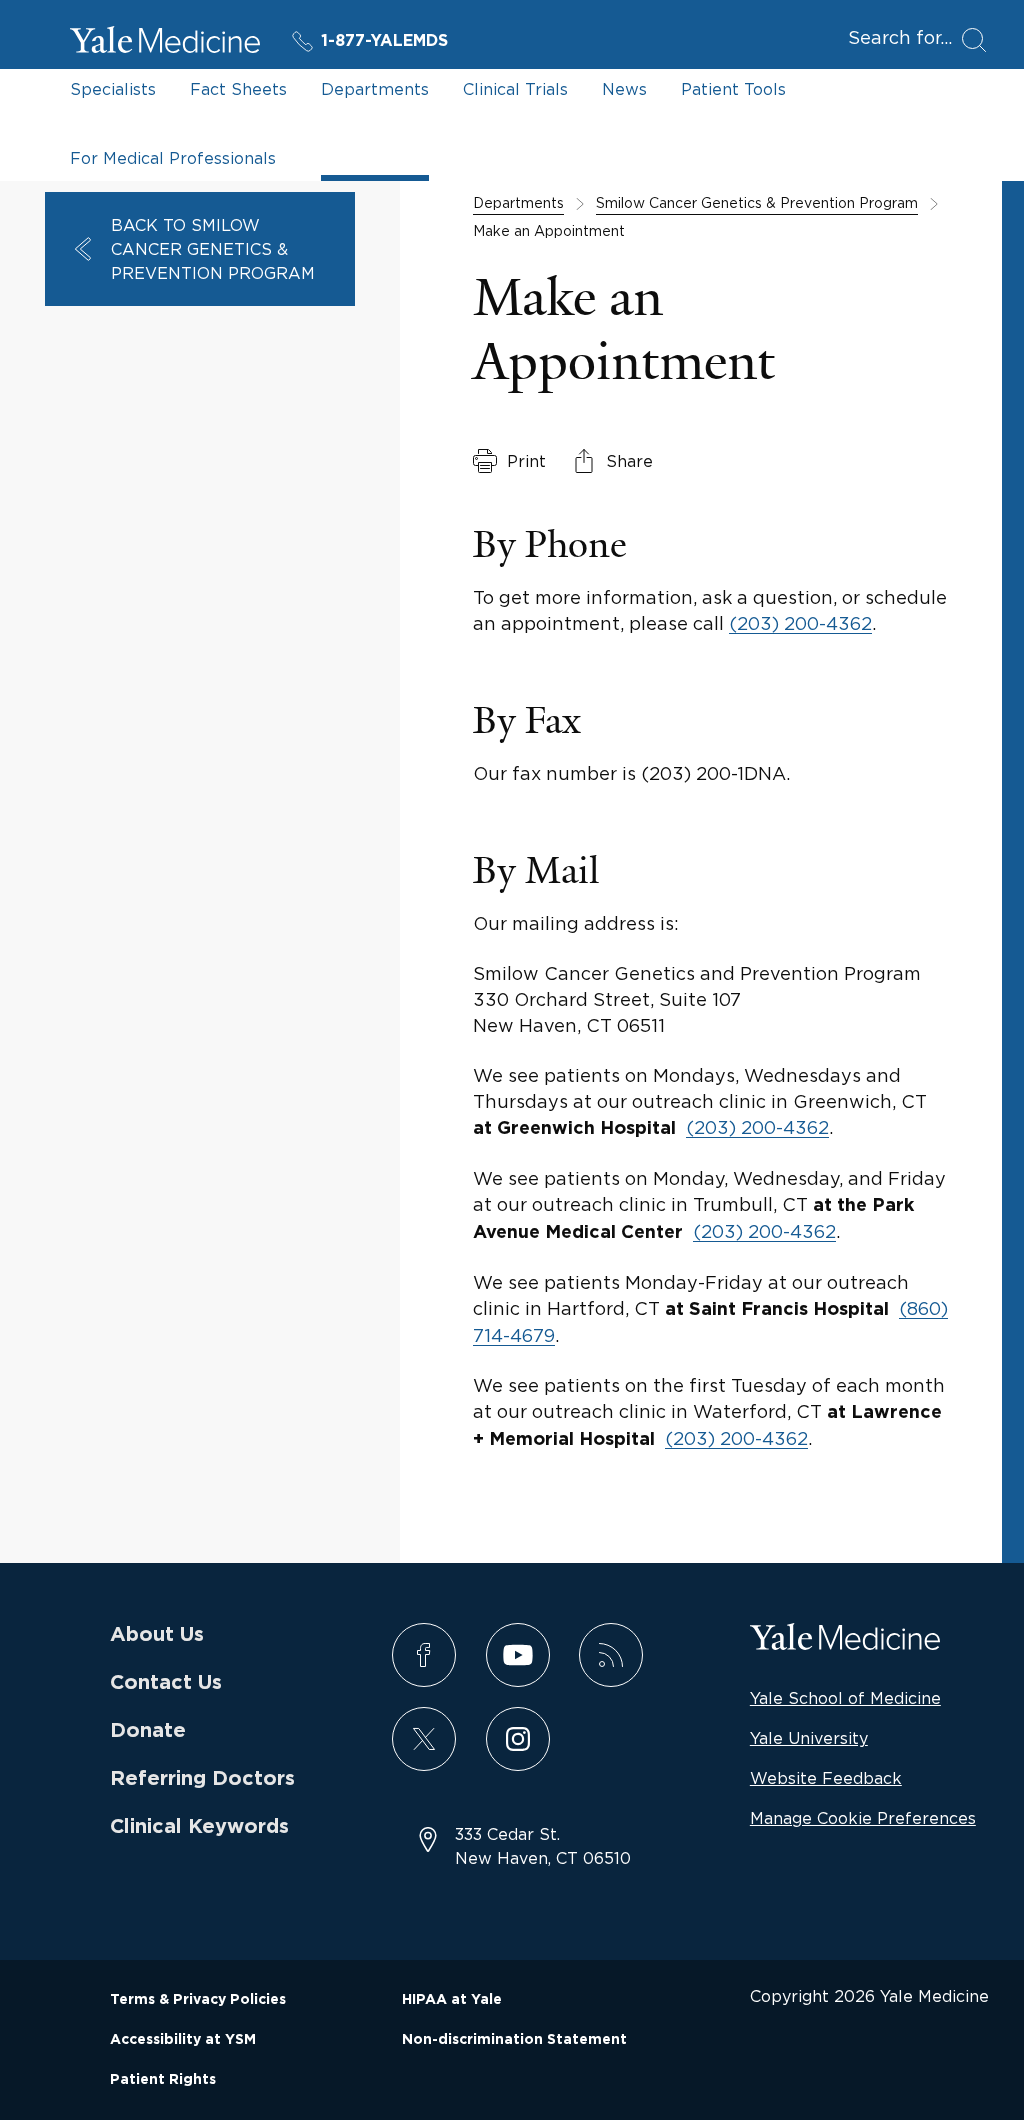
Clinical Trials (515, 89)
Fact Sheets (238, 89)
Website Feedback (826, 1778)
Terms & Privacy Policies (198, 2000)
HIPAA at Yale (452, 2000)
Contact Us (166, 1683)
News (624, 89)
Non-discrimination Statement (514, 2040)
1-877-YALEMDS (384, 41)
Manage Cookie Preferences (863, 1818)
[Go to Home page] (165, 43)
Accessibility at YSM (183, 2040)
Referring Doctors (202, 1779)
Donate (148, 1731)
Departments (375, 89)
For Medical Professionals (173, 158)
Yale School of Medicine (845, 1698)
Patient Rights (163, 2080)
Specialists (113, 89)
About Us (157, 1635)
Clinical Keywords (199, 1827)
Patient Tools (733, 89)
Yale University (809, 1738)
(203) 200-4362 (800, 623)
